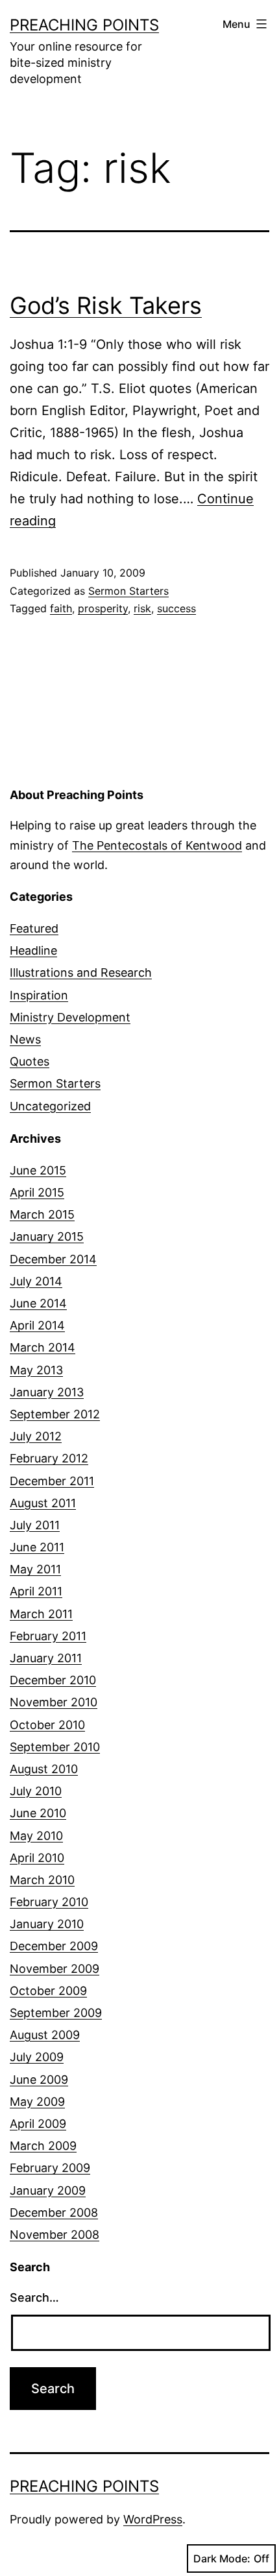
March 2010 (42, 1880)
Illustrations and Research (81, 972)
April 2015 (37, 1192)
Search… (34, 2297)
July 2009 (37, 2057)
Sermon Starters (128, 591)
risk (142, 608)
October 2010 (47, 1725)
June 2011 (37, 1547)
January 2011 (46, 1658)
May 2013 (36, 1370)
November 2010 (54, 1702)
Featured (34, 928)
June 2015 (38, 1170)
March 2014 (42, 1347)
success (176, 608)
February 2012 (49, 1458)
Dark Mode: (222, 2558)
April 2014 (37, 1325)
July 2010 (36, 1791)
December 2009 (54, 1946)
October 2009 (48, 1991)
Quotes (30, 1061)
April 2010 (37, 1858)
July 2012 (36, 1436)
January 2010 (47, 1924)
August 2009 (45, 2035)
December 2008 (54, 2212)
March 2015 (42, 1214)
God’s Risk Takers (106, 305)
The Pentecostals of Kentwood (157, 845)
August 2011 (43, 1503)
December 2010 (53, 1680)
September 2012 (55, 1414)
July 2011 (35, 1525)
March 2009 (43, 2146)
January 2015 (47, 1236)
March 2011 (41, 1614)
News (25, 1039)
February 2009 (50, 2168)
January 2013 (47, 1392)
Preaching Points (84, 25)
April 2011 (36, 1591)
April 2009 (38, 2124)
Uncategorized (50, 1106)
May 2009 (37, 2102)
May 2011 (35, 1569)
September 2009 (56, 2013)
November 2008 (55, 2235)
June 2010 (38, 1813)
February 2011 (48, 1636)
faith (61, 608)
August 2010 (44, 1769)
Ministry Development (70, 1017)
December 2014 (53, 1259)
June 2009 (39, 2080)
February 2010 (49, 1902)
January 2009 (48, 2190)
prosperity (103, 608)
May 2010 (36, 1836)
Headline (33, 950)
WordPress (153, 2519)
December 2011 (52, 1481)
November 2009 (55, 1969)
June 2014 (38, 1303)
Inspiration (39, 995)
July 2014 (36, 1281)
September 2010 (55, 1747)
